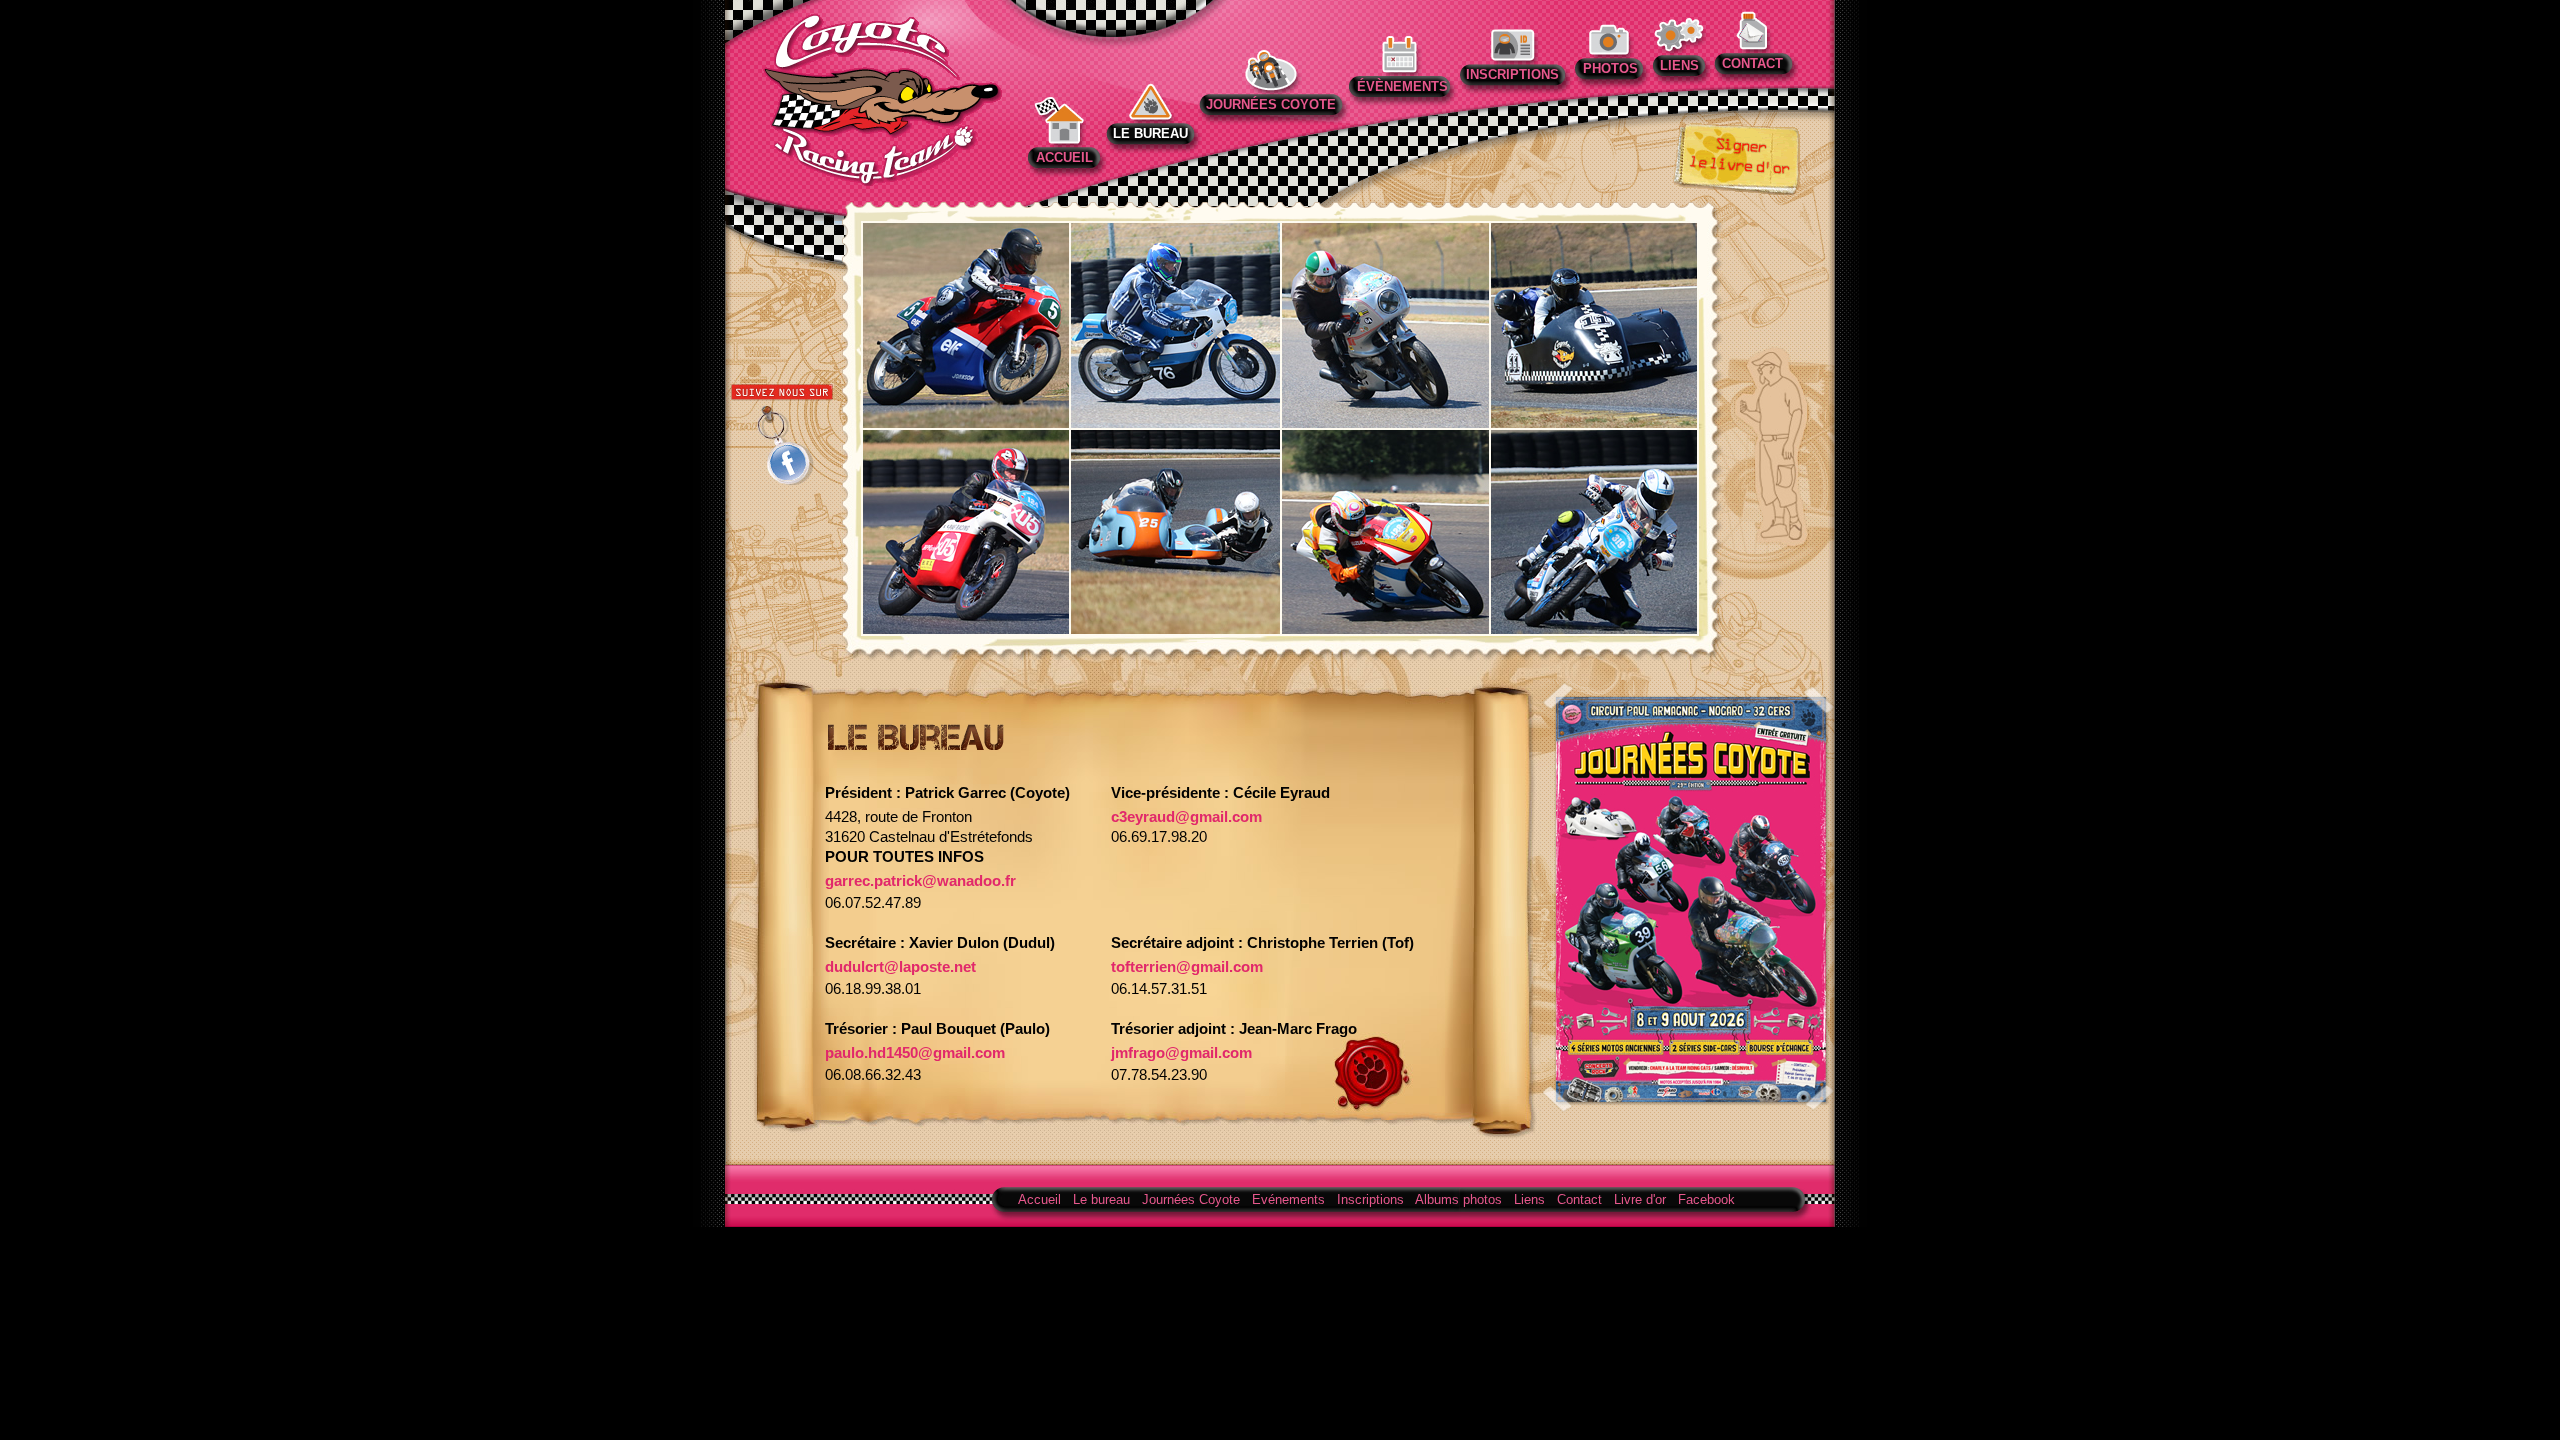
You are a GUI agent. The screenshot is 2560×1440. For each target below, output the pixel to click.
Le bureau (1101, 1199)
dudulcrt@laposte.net (900, 967)
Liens (1529, 1199)
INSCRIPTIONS (1512, 74)
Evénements (1288, 1199)
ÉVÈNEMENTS (1402, 86)
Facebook (1706, 1199)
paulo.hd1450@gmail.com (915, 1053)
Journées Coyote (1191, 1199)
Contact (1579, 1199)
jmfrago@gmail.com (1181, 1053)
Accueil (1039, 1199)
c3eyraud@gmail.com (1186, 817)
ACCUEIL (1064, 157)
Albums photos (1458, 1199)
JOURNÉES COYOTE (1271, 104)
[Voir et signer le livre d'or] (1736, 189)
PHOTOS (1608, 68)
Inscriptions (1370, 1199)
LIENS (1679, 65)
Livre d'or (1640, 1199)
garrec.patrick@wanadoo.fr (920, 881)
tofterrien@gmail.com (1187, 967)
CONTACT (1752, 63)
